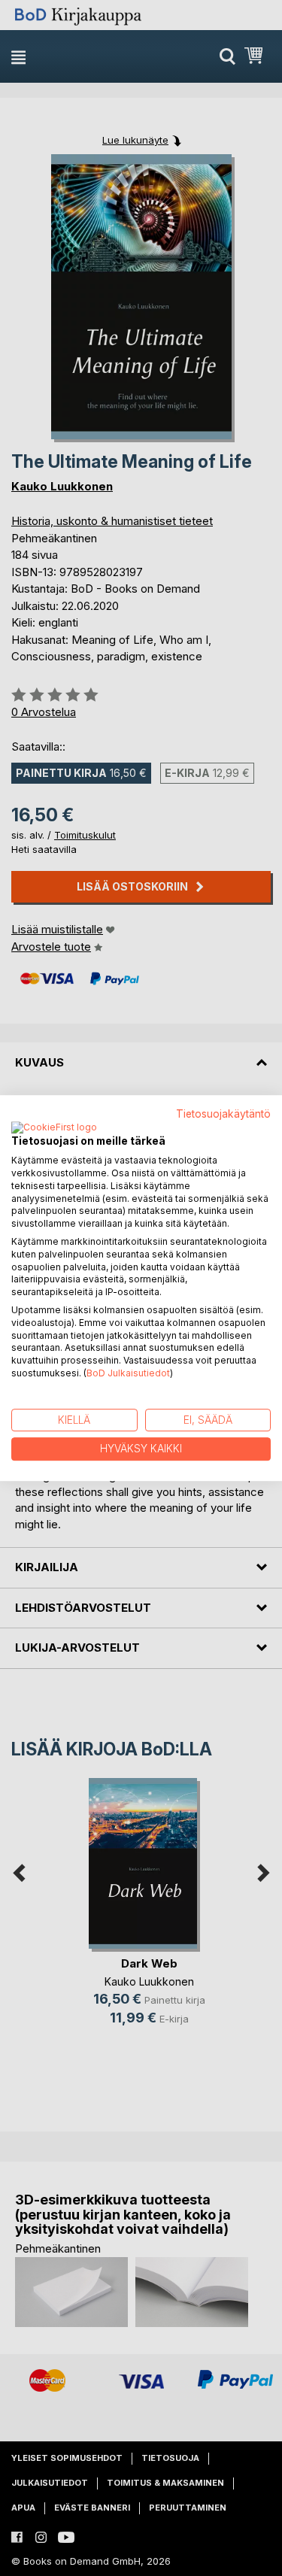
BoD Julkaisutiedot (128, 1373)
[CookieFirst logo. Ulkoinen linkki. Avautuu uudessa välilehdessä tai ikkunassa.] (54, 1128)
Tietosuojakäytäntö (223, 1114)
